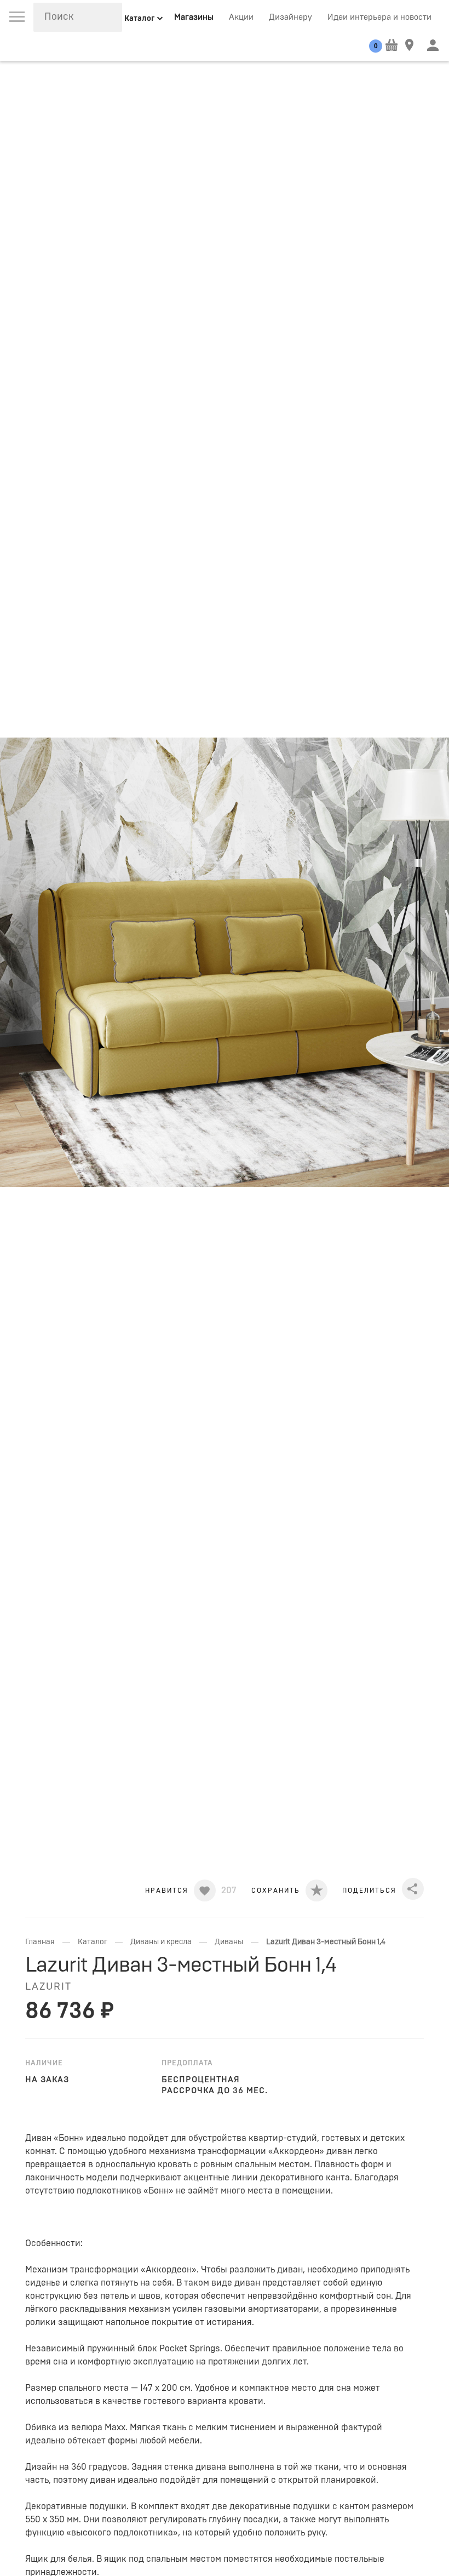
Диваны (229, 1942)
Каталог (93, 1942)
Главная (40, 1942)
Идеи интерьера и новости (379, 17)
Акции (241, 17)
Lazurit (48, 1987)
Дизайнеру (290, 17)
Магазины (194, 17)
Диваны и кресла (161, 1942)
